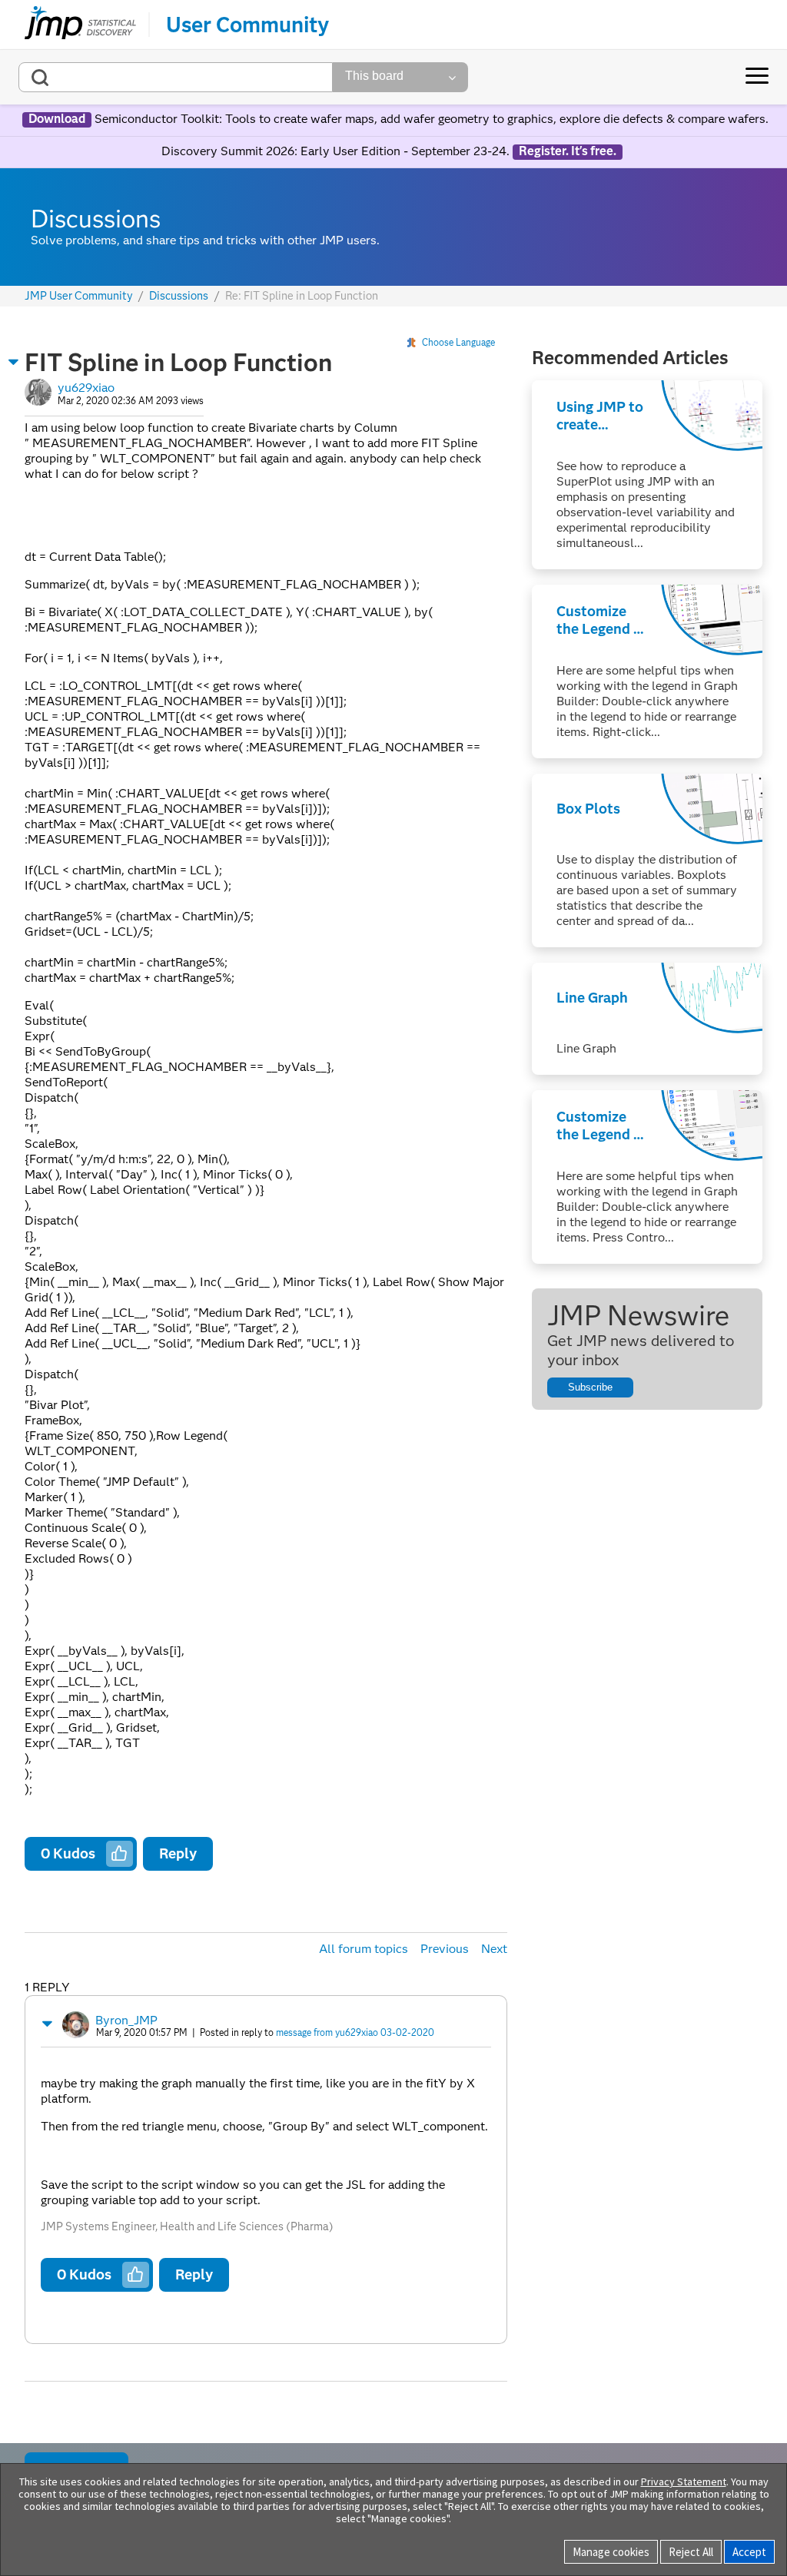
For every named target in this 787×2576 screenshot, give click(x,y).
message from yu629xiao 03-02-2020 (355, 2032)
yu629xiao (86, 388)
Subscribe (590, 1387)
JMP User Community (79, 296)
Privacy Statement (684, 2482)
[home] (80, 25)
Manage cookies (611, 2552)
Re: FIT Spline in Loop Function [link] (302, 296)
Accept (749, 2552)
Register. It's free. (568, 151)
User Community (247, 25)
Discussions (179, 296)
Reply (178, 1853)
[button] (14, 362)
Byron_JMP (126, 2020)
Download (57, 119)
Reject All (691, 2552)
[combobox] (176, 77)
